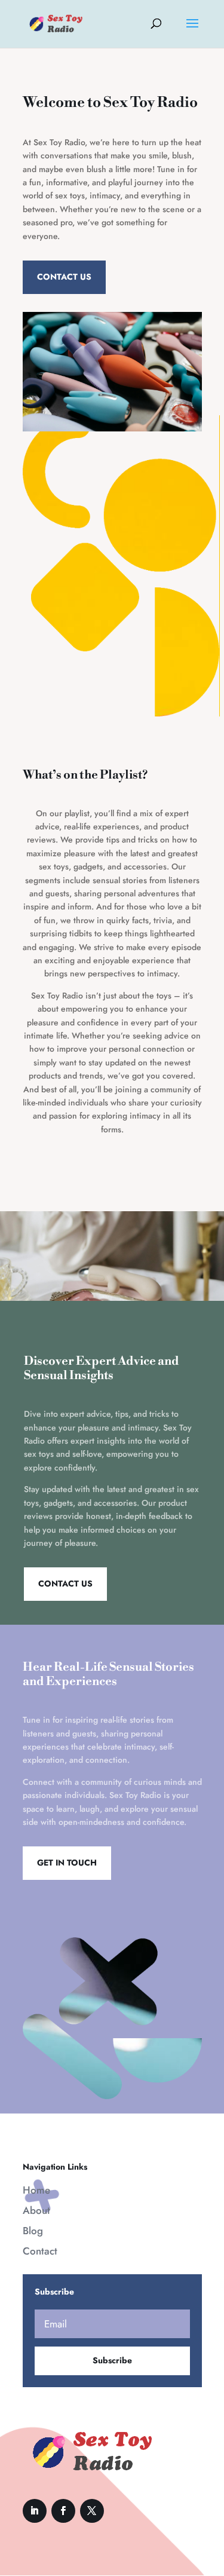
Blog (33, 2231)
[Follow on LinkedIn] (35, 2511)
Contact (40, 2251)
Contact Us (64, 277)
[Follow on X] (92, 2511)
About (36, 2210)
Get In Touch (67, 1863)
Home (36, 2190)
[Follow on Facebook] (63, 2511)
